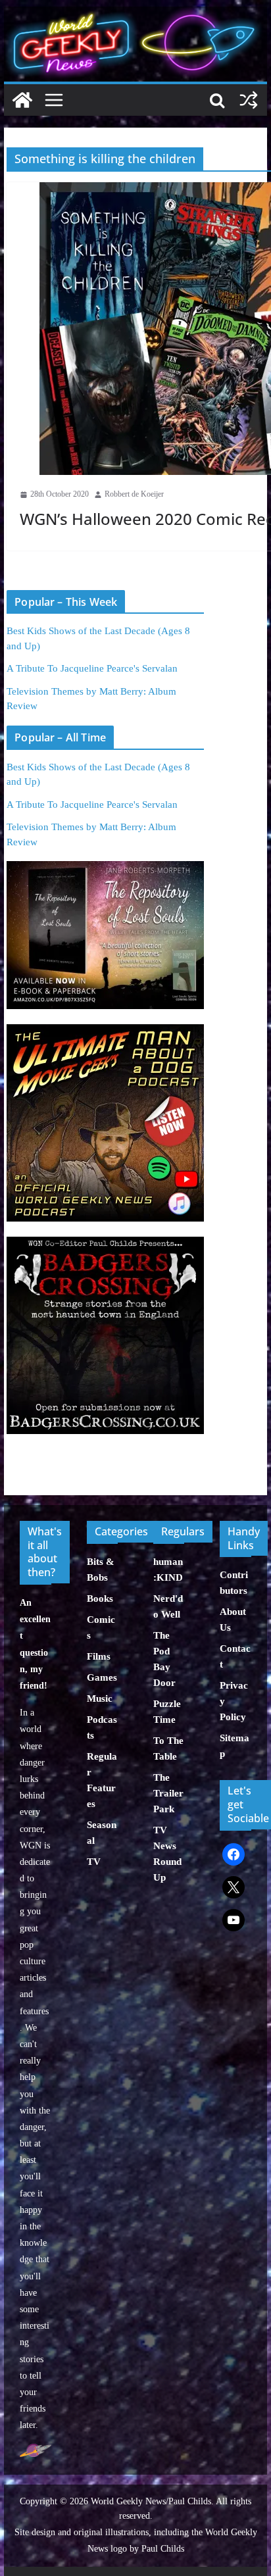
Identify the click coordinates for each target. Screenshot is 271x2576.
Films (99, 1656)
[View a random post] (249, 100)
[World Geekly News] (135, 13)
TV (94, 1862)
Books (100, 1598)
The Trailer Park (168, 1793)
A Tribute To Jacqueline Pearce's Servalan (92, 668)
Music (100, 1698)
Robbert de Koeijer (134, 494)
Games (102, 1677)
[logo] (35, 2451)
